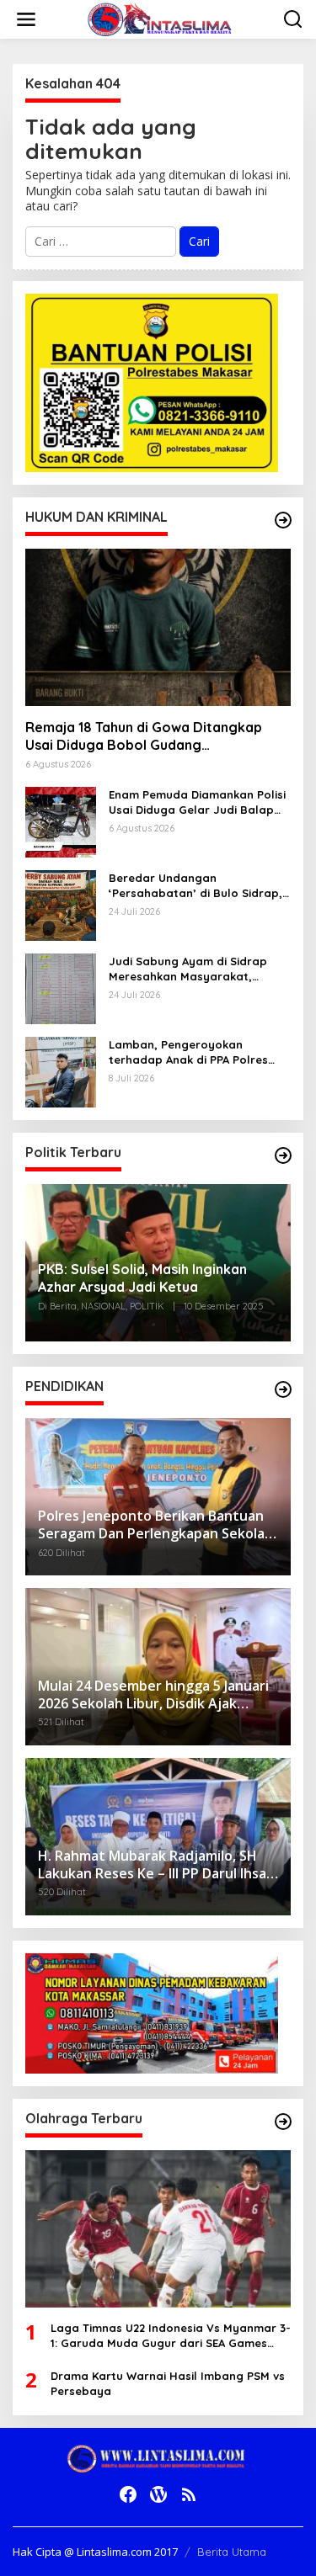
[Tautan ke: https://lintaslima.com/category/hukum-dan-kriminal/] (283, 520)
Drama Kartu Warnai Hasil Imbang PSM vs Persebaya (168, 2383)
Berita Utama (232, 2552)
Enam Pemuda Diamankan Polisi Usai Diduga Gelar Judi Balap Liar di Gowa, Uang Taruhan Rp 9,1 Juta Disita (197, 802)
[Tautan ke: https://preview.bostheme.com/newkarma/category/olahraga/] (283, 2122)
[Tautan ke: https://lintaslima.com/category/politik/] (283, 1155)
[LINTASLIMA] (162, 18)
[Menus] (26, 19)
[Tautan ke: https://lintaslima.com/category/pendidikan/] (283, 1389)
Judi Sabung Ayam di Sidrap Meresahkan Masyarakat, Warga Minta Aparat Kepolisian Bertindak (197, 969)
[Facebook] (128, 2494)
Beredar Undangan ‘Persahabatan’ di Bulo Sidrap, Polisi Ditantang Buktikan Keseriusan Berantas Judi (195, 886)
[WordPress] (158, 2494)
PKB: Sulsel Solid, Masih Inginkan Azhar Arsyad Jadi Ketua (142, 1278)
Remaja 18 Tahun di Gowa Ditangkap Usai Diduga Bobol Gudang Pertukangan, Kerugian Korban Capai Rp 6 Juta (157, 736)
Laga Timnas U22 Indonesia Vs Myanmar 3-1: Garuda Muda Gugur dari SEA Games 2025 (171, 2336)
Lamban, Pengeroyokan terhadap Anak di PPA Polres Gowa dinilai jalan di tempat (188, 1052)
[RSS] (189, 2494)
